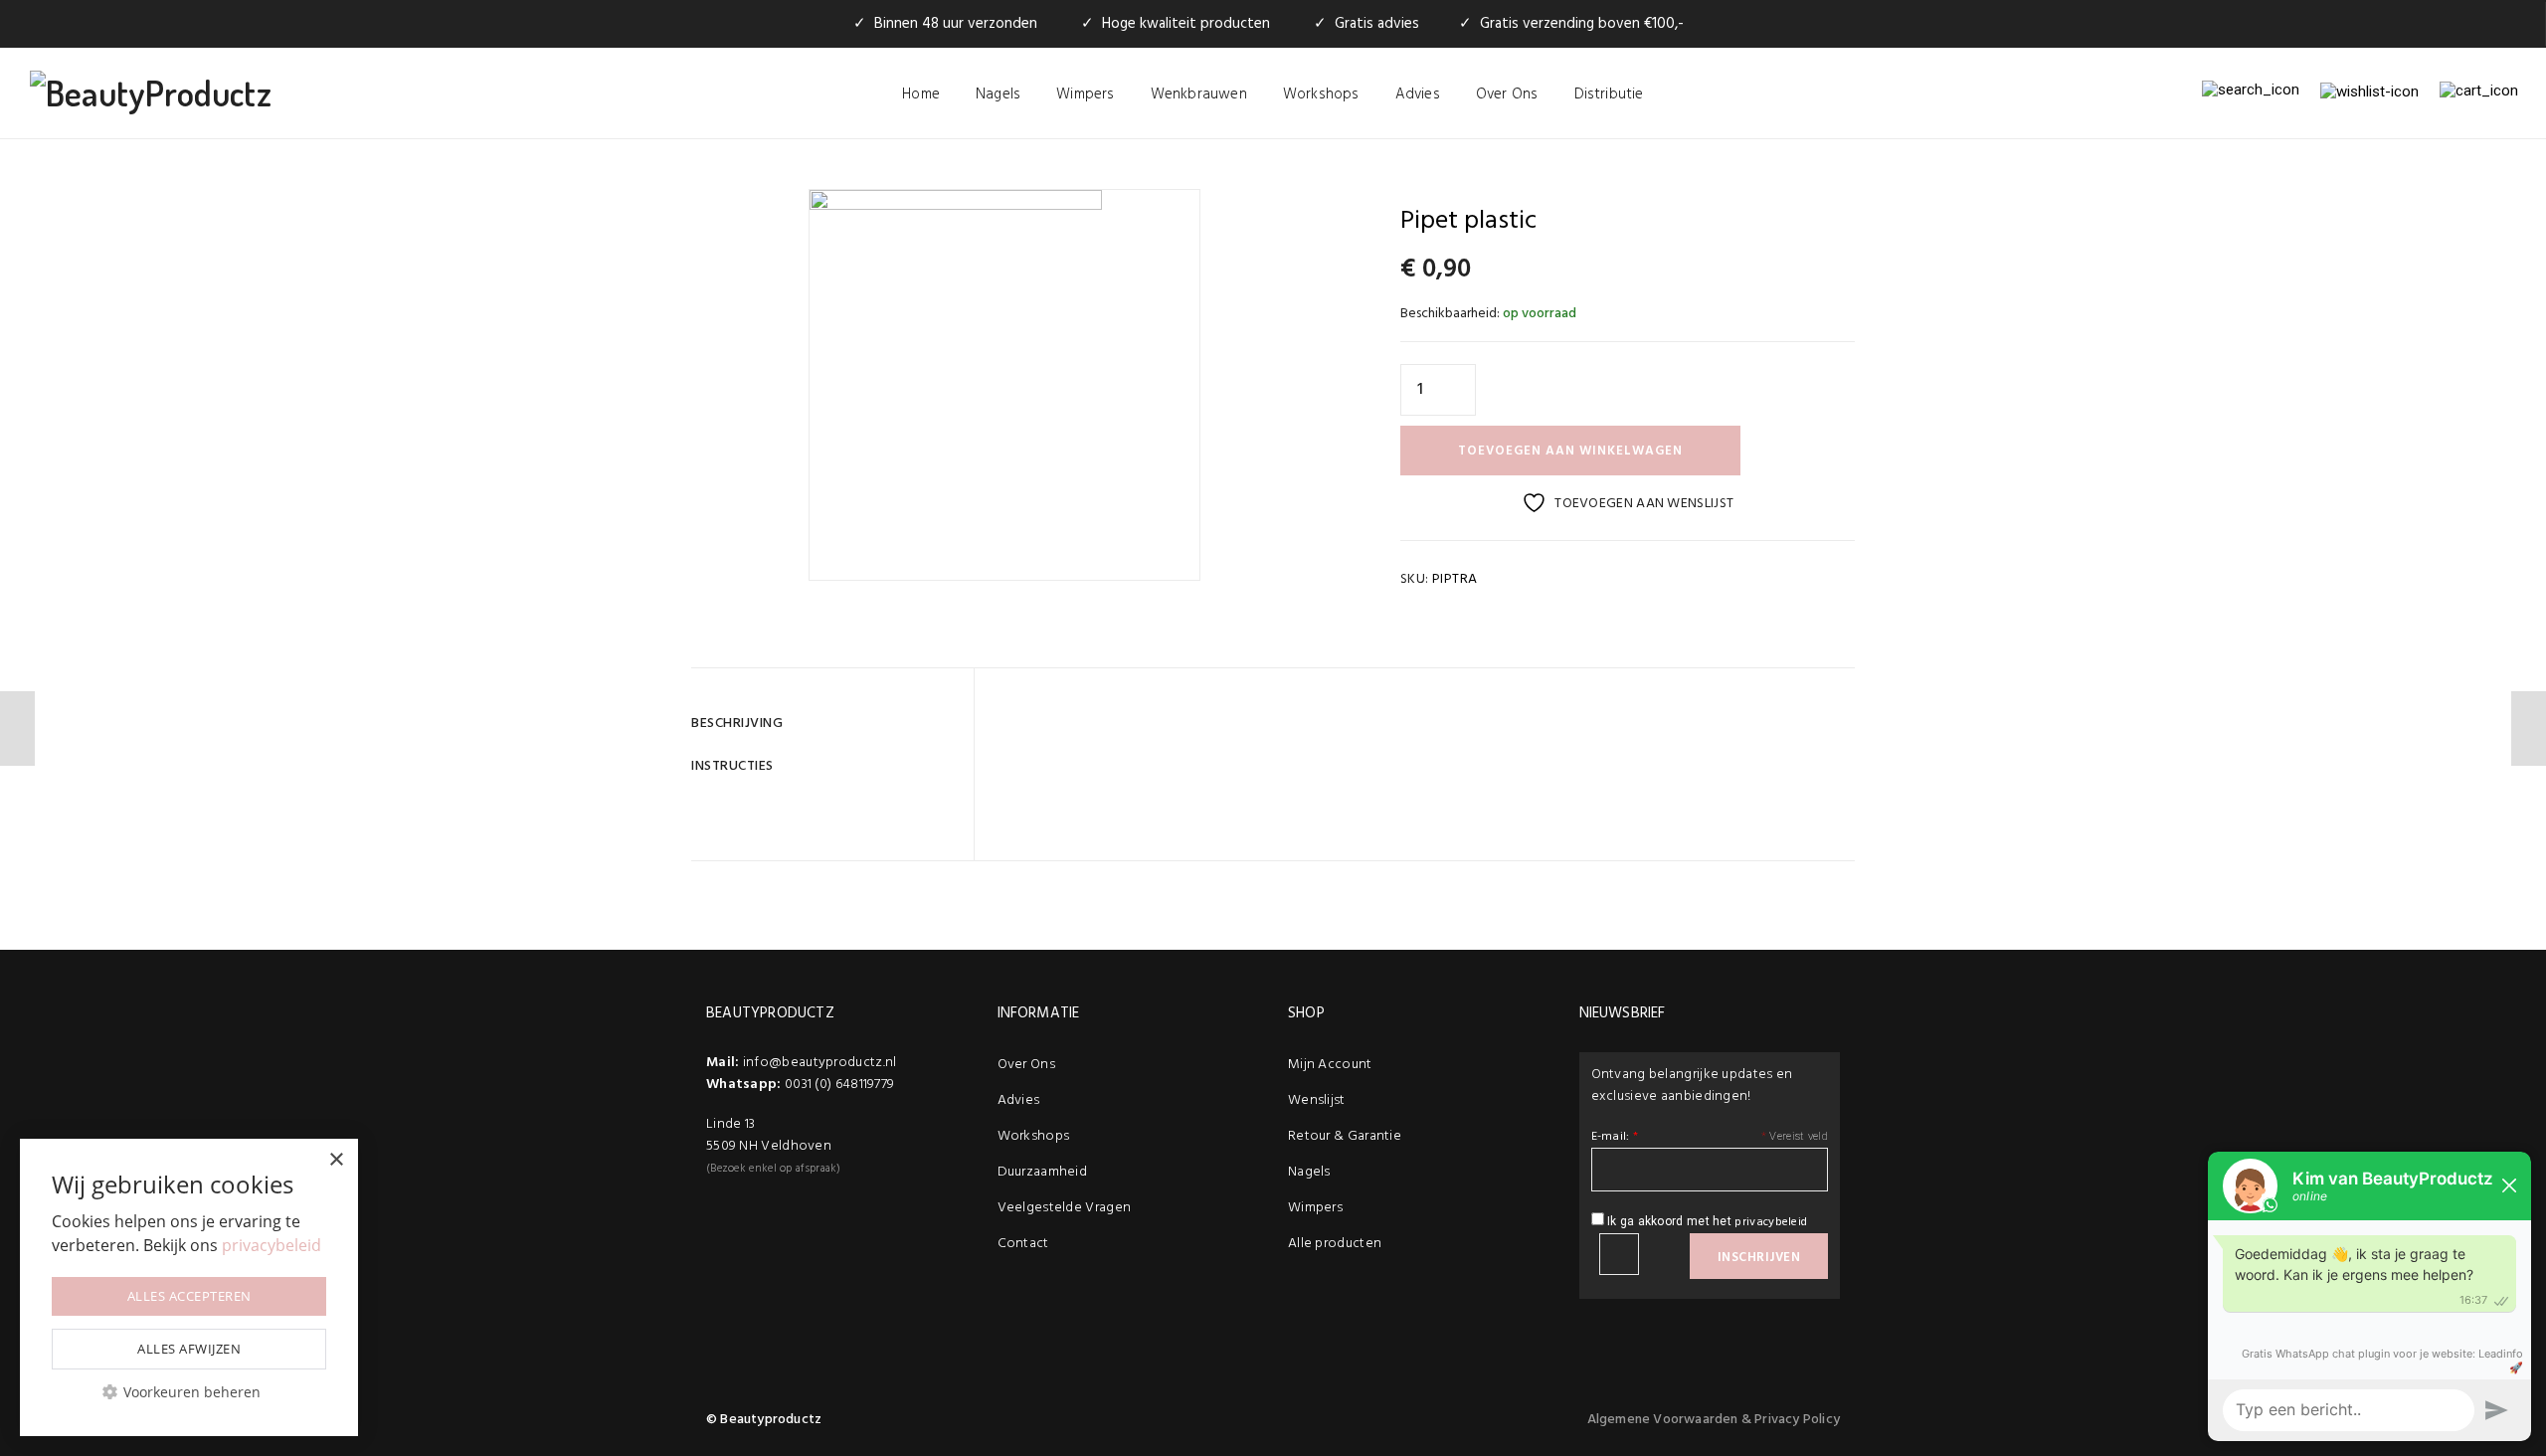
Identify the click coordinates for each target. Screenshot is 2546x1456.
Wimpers (1085, 94)
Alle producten (1335, 1244)
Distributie (1609, 94)
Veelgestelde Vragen (1065, 1208)
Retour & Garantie (1345, 1136)
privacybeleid (1771, 1222)
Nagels (998, 94)
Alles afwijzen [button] (189, 1349)
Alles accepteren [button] (189, 1296)
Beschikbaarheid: (1450, 314)
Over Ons (1507, 94)
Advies (1418, 94)
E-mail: (1615, 1137)
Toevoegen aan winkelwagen (1570, 451)
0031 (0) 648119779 (839, 1085)
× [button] (336, 1160)
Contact (1023, 1244)
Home (921, 94)
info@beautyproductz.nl (820, 1063)
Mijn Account (1330, 1065)
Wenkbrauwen (1199, 94)
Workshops (1321, 94)
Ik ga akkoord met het (1706, 1222)
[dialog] (189, 1287)
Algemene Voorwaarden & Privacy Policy (1714, 1420)
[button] (189, 1392)
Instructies (732, 766)
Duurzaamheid (1043, 1172)
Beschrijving (737, 724)
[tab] (825, 724)
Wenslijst (1317, 1100)
